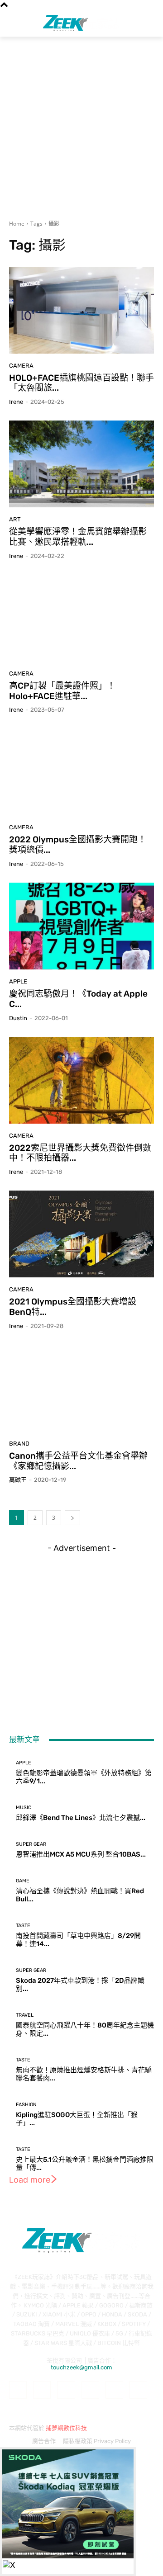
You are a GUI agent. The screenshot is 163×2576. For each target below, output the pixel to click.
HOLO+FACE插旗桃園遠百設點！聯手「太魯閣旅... (81, 383)
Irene (16, 402)
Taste (23, 1926)
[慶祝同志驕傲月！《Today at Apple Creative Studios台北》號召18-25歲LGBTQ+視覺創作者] (81, 926)
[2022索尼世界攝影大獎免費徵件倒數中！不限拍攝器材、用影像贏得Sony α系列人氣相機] (81, 1080)
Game (23, 1881)
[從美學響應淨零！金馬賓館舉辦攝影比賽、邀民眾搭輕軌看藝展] (81, 464)
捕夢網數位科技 (66, 2428)
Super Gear (31, 1844)
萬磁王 (18, 1480)
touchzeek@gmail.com (81, 2367)
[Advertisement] (81, 123)
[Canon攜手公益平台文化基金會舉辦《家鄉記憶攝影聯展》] (81, 1388)
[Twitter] (138, 2390)
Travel (25, 2015)
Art (15, 519)
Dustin (18, 1018)
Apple (18, 981)
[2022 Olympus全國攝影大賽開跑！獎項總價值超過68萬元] (81, 772)
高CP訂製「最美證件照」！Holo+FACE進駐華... (62, 691)
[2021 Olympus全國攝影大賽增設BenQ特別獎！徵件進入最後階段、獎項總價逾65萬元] (81, 1234)
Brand (19, 1444)
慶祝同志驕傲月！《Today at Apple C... (78, 999)
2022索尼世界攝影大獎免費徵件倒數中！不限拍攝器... (80, 1153)
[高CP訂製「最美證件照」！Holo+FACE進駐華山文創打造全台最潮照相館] (81, 618)
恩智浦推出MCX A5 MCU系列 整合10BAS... (81, 1854)
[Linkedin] (66, 2390)
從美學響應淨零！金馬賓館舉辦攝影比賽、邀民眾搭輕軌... (78, 537)
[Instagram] (42, 2390)
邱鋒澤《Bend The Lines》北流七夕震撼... (81, 1818)
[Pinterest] (90, 2390)
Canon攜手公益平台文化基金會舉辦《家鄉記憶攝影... (78, 1461)
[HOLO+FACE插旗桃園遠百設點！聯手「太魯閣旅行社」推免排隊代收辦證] (81, 310)
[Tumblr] (114, 2390)
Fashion (26, 2105)
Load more (30, 2180)
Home (17, 224)
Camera (21, 366)
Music (24, 1808)
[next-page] (72, 1518)
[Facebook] (18, 2390)
